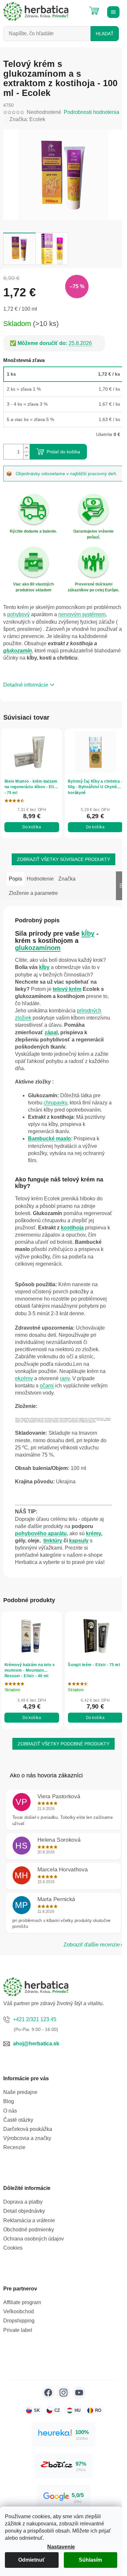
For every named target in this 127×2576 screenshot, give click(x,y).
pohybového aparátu (41, 1533)
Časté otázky (18, 2120)
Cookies (13, 2248)
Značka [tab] (67, 879)
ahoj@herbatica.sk (36, 2044)
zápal (51, 1032)
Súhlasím (90, 2560)
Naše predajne (20, 2092)
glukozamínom (38, 948)
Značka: (27, 119)
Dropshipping (19, 2321)
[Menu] (112, 11)
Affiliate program (22, 2302)
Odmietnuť (32, 2560)
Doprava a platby (23, 2202)
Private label (18, 2330)
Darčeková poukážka (28, 2129)
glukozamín (18, 651)
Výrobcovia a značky (27, 2138)
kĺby (88, 933)
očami (47, 1386)
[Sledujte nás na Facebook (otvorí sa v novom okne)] (48, 2393)
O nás (10, 2111)
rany (65, 1378)
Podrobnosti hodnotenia (92, 112)
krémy (93, 1533)
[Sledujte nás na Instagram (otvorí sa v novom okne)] (63, 2393)
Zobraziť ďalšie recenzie (92, 1945)
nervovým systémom (82, 614)
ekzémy (24, 1378)
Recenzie (14, 2147)
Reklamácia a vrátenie (29, 2220)
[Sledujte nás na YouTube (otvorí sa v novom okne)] (79, 2393)
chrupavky (55, 1103)
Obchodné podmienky (29, 2230)
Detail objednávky (24, 2211)
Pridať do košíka (63, 452)
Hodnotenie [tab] (40, 879)
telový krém (67, 989)
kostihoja (72, 1228)
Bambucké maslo (49, 1139)
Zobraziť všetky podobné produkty (63, 1744)
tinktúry (53, 1541)
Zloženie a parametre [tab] (33, 893)
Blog (9, 2101)
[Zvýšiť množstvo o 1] (26, 448)
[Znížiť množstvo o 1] (26, 455)
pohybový (18, 614)
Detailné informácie (26, 685)
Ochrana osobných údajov (34, 2239)
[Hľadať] (78, 8)
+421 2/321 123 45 (35, 2019)
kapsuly (79, 1541)
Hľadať (105, 34)
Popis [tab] (15, 879)
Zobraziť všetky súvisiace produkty (63, 859)
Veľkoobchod (19, 2311)
